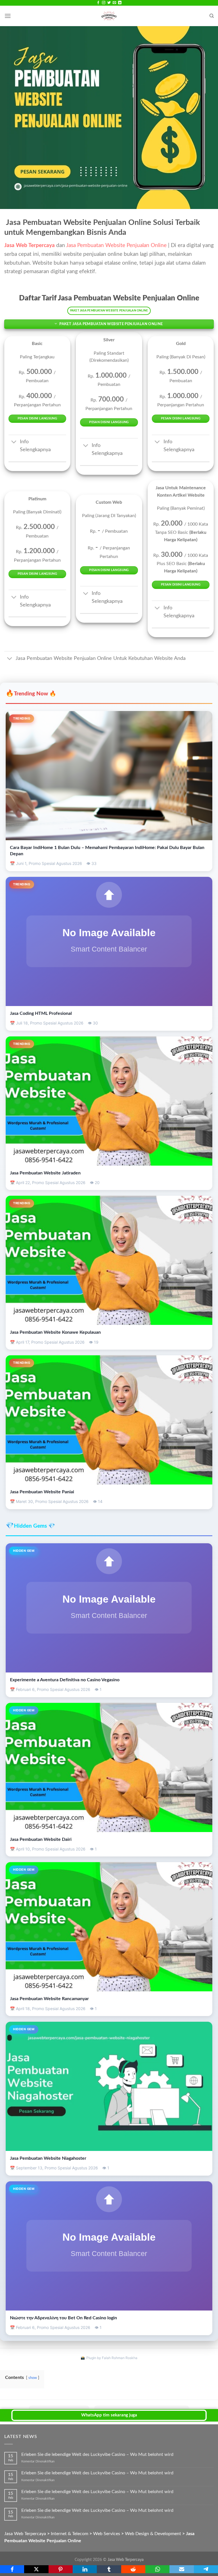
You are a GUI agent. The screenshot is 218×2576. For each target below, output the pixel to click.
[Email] (182, 2569)
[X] (36, 2569)
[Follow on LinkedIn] (120, 3)
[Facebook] (12, 2569)
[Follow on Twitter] (109, 3)
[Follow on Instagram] (104, 3)
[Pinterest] (61, 2569)
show (33, 2378)
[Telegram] (206, 2569)
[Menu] (8, 16)
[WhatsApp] (157, 2569)
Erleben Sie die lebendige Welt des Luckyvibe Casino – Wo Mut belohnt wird (97, 2454)
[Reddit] (133, 2569)
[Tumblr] (109, 2569)
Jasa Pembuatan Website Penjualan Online (117, 245)
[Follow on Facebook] (98, 3)
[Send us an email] (114, 3)
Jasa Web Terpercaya (126, 2560)
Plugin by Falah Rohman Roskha (112, 2358)
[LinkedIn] (85, 2569)
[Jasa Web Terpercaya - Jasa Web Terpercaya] (109, 16)
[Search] (212, 16)
